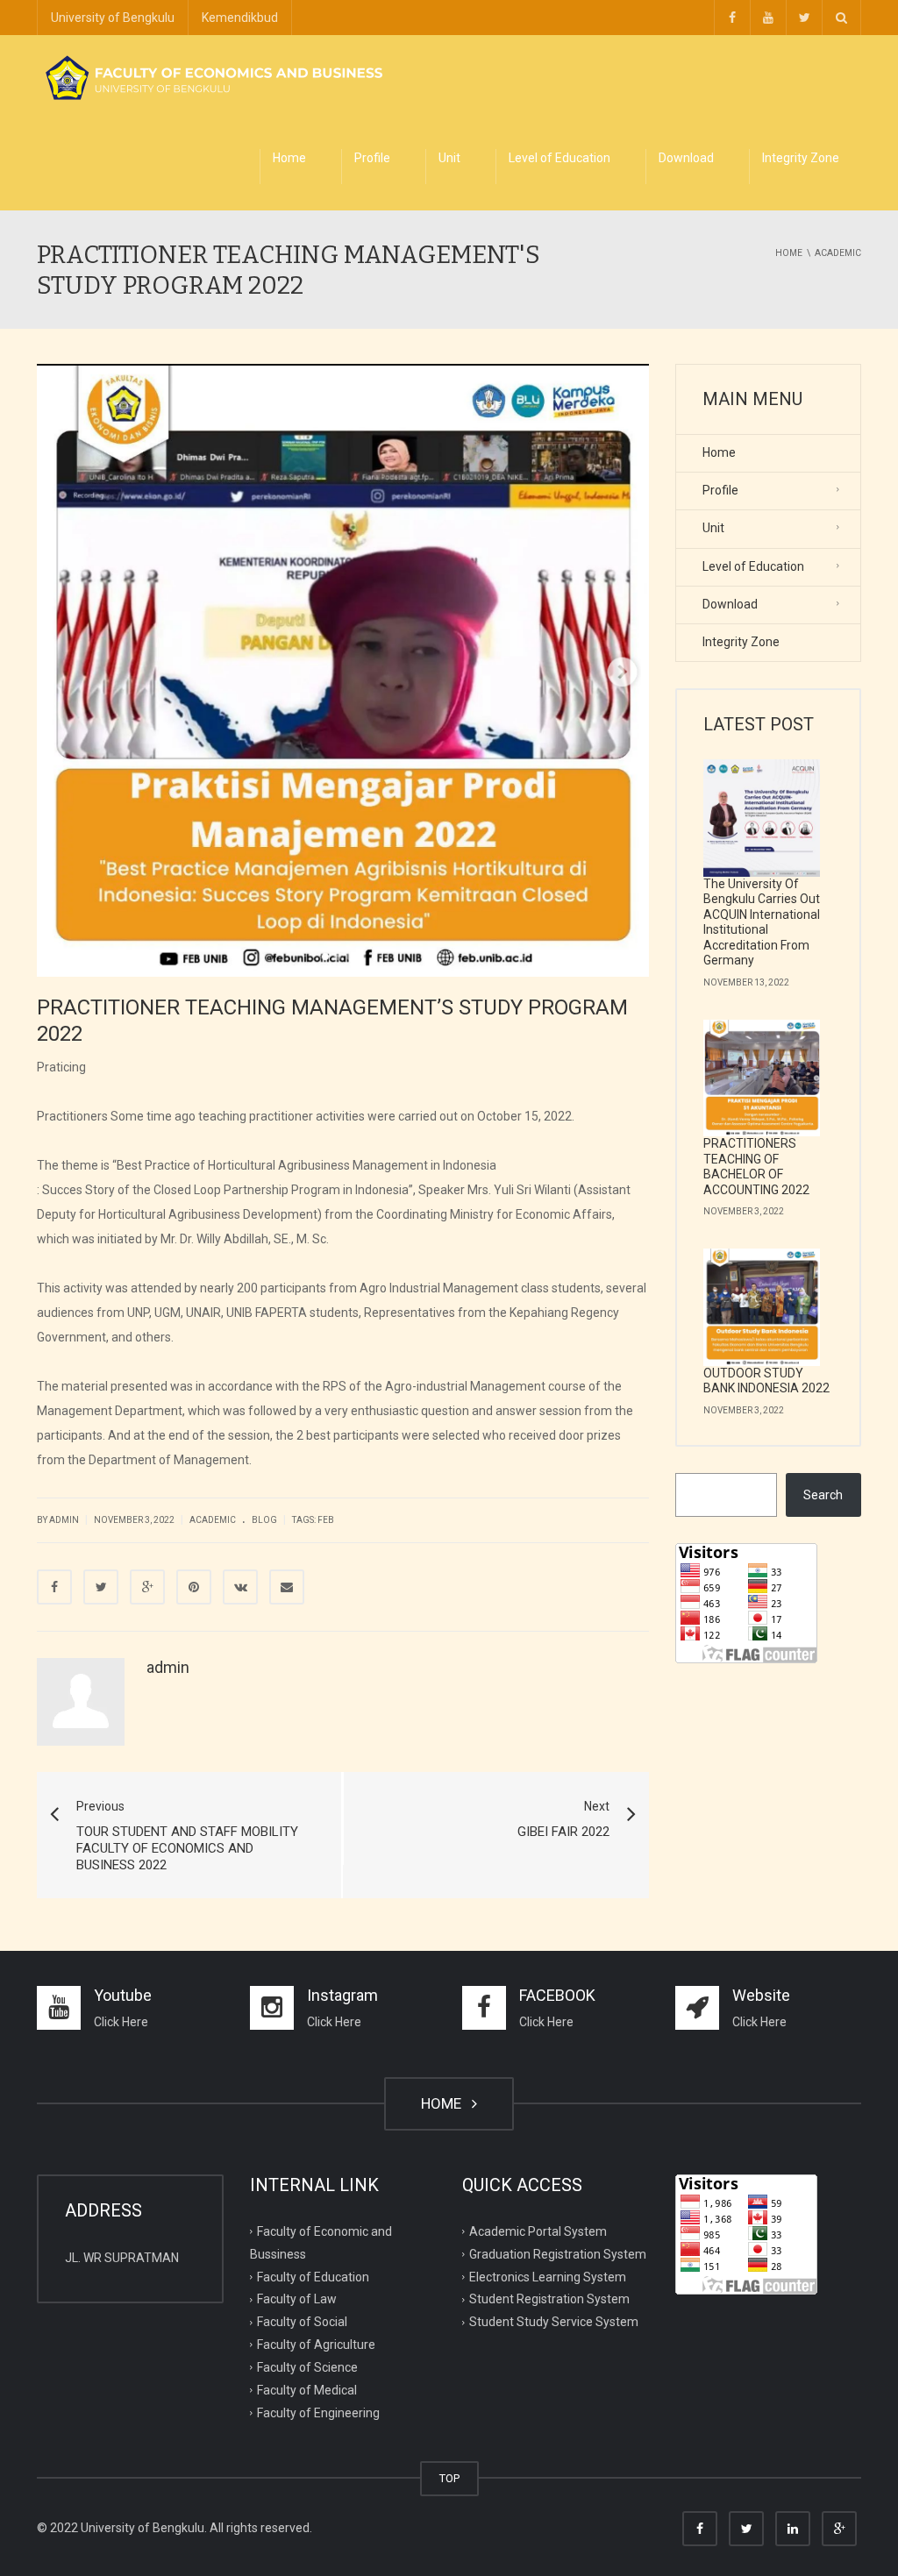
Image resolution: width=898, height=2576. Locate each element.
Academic (213, 1520)
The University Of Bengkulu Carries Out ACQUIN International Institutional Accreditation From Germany (762, 922)
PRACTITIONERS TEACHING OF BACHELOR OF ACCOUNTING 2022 (756, 1167)
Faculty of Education (313, 2276)
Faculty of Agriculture (316, 2345)
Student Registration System (549, 2299)
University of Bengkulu (113, 18)
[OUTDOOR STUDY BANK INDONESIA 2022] (762, 1307)
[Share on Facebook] (54, 1587)
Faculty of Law (297, 2299)
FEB (326, 1520)
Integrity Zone (801, 158)
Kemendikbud (240, 18)
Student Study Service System (554, 2322)
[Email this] (287, 1587)
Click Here (121, 2022)
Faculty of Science (307, 2367)
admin (64, 1520)
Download (686, 158)
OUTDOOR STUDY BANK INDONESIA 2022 (766, 1381)
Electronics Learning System (548, 2276)
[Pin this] (194, 1587)
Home (289, 158)
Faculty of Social (302, 2322)
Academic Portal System (538, 2231)
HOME (445, 2103)
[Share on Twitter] (101, 1587)
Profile (372, 158)
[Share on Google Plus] (147, 1587)
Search (823, 1495)
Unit (449, 158)
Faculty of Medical (307, 2390)
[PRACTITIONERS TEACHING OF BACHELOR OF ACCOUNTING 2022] (762, 1078)
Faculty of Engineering (318, 2413)
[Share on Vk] (240, 1587)
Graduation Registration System (558, 2253)
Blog (264, 1520)
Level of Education (559, 158)
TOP (449, 2478)
